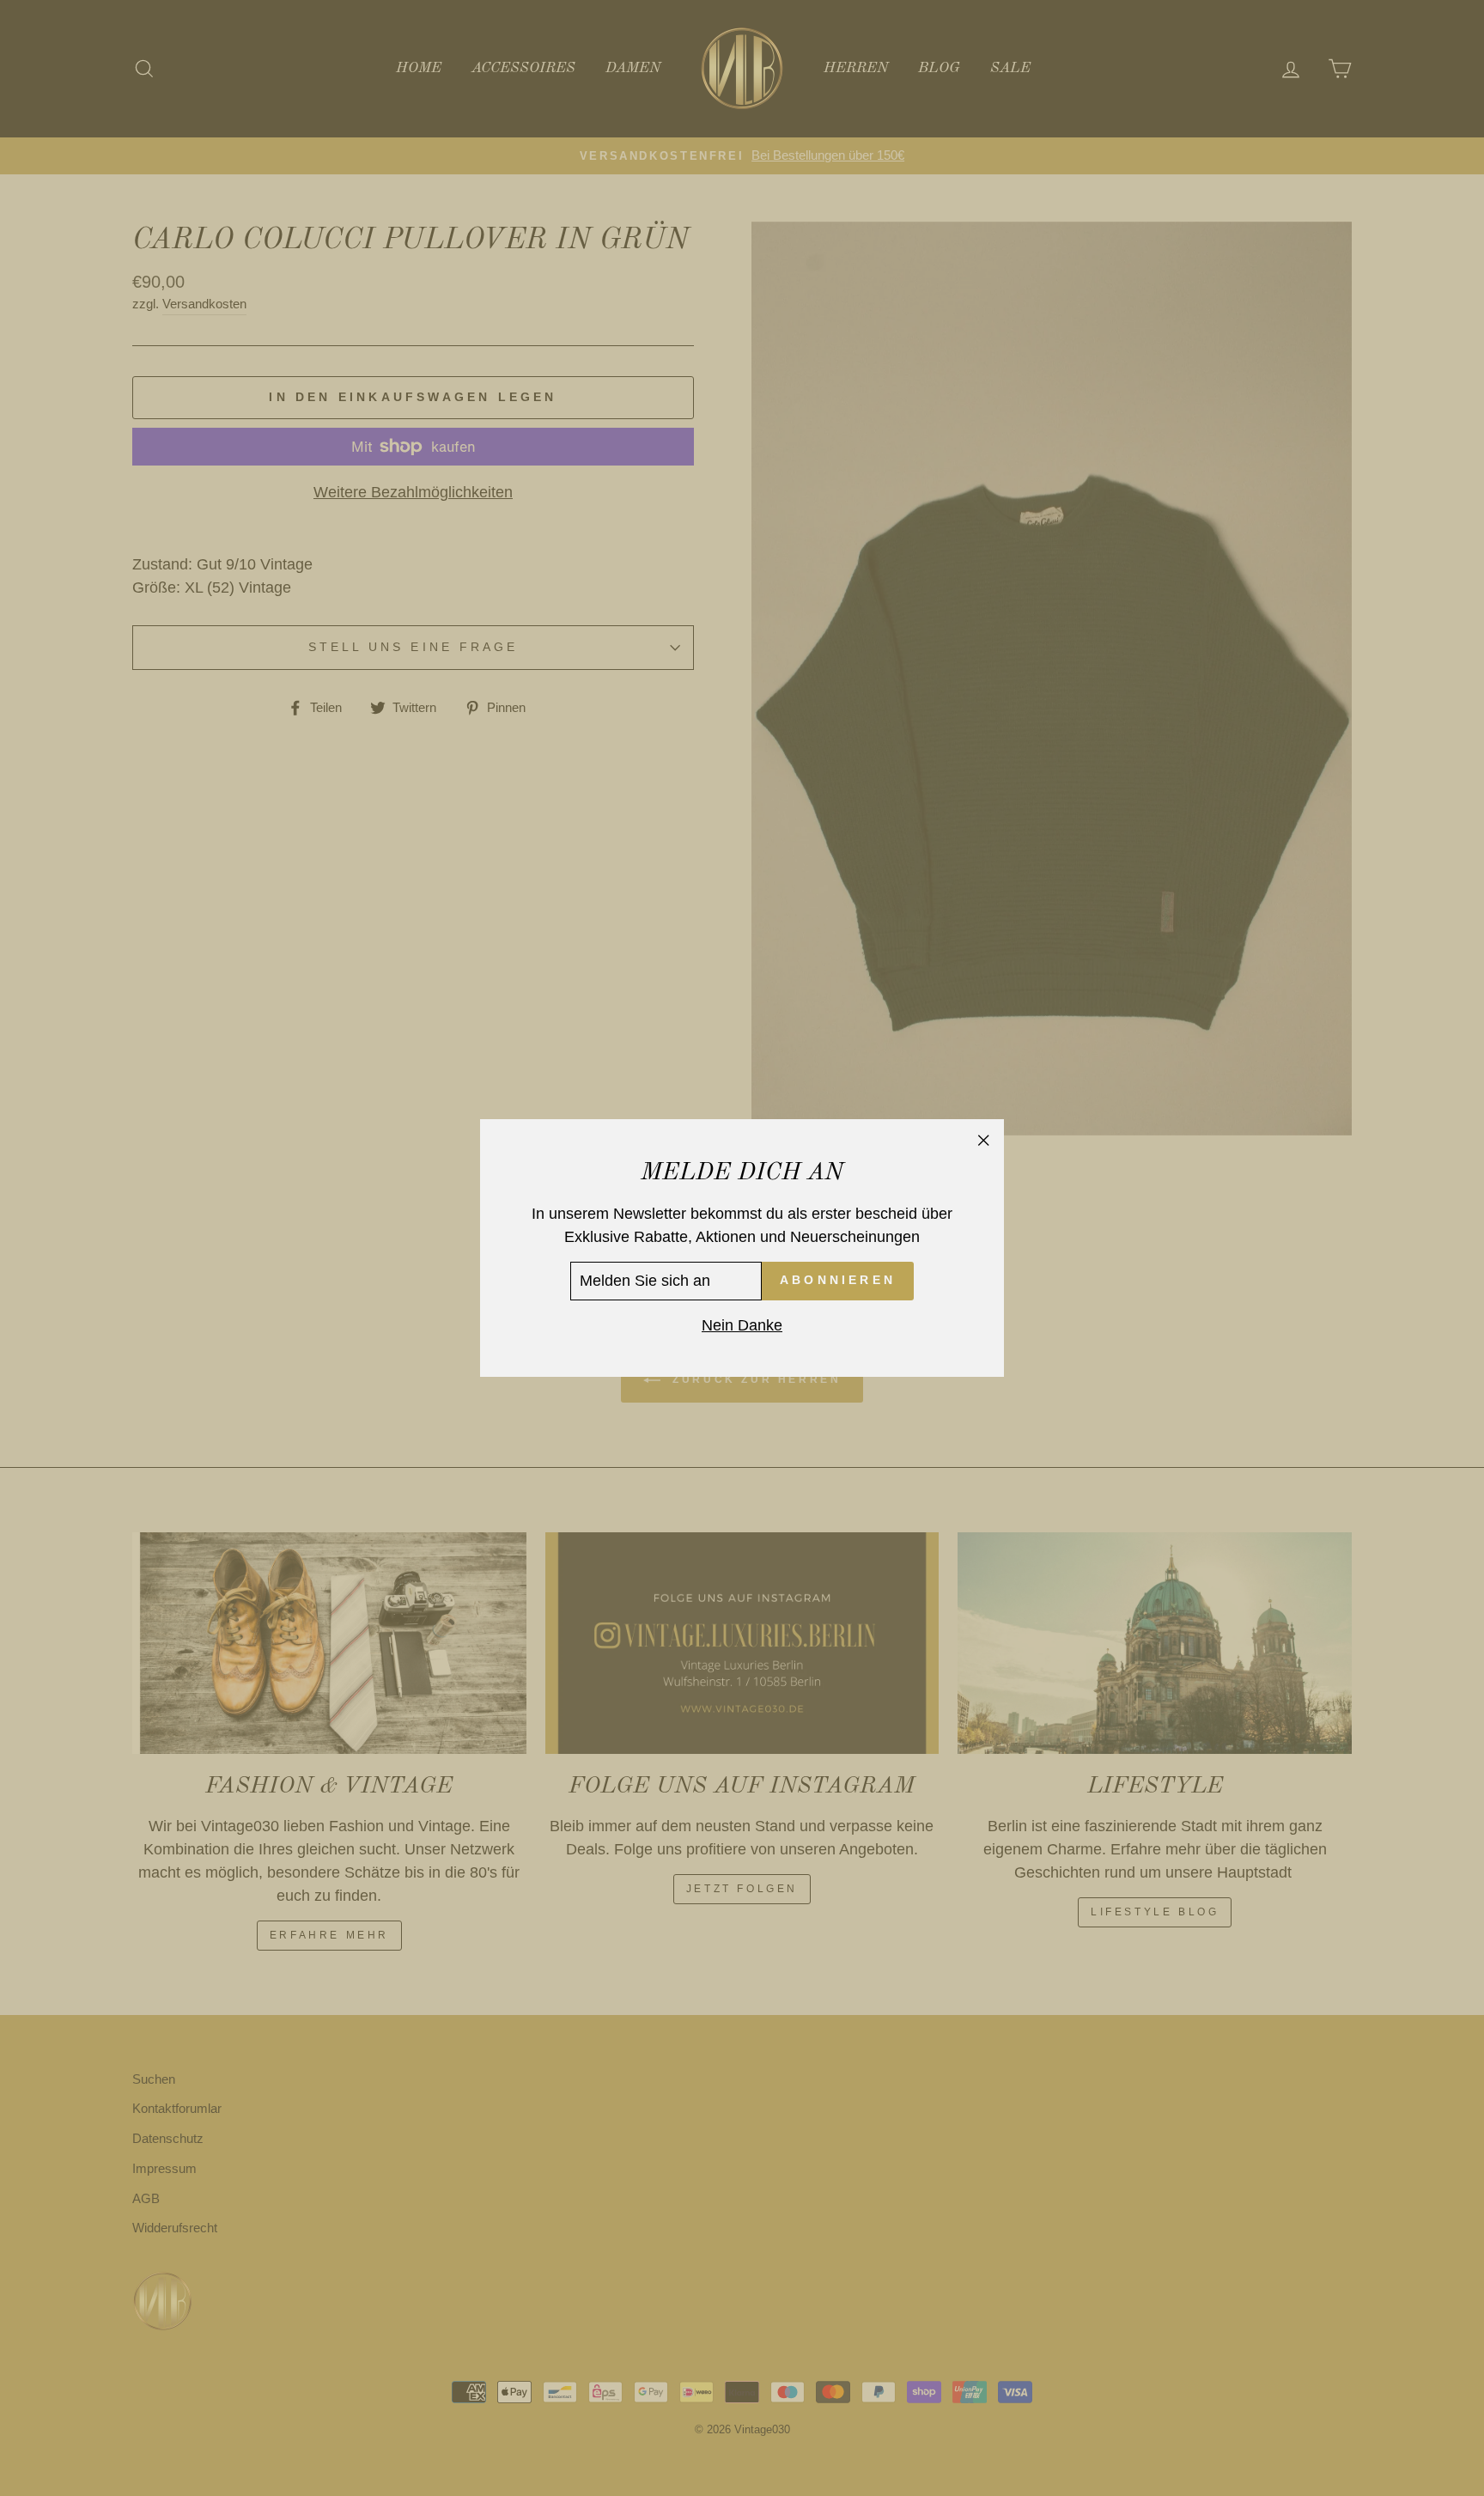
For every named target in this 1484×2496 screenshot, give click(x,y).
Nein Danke (742, 1325)
